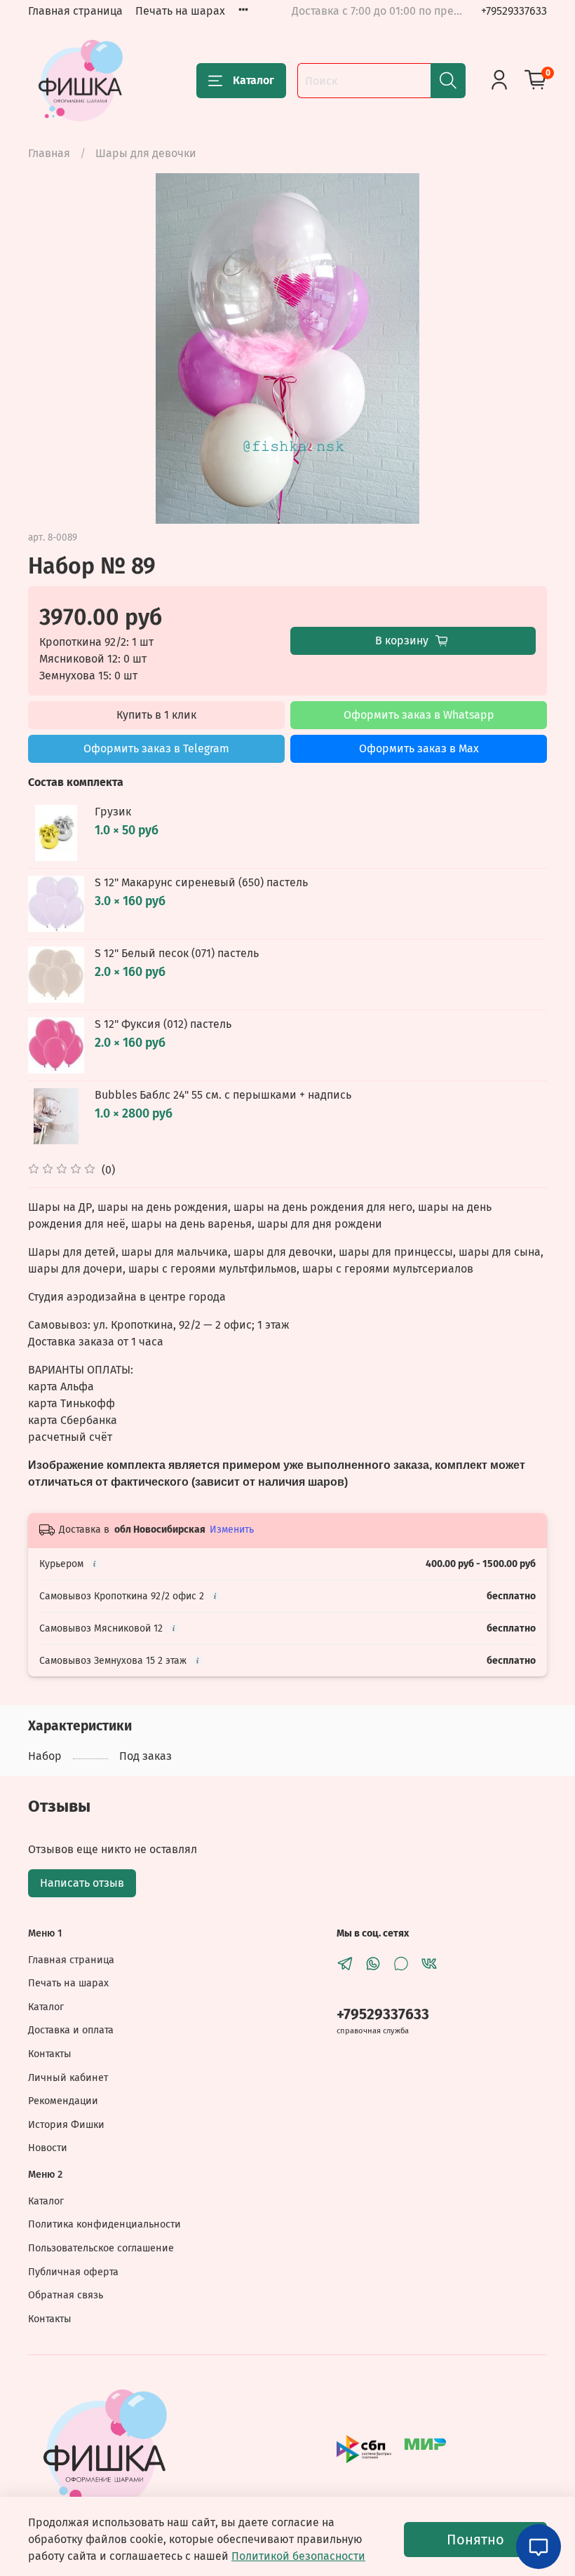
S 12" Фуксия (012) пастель (163, 1024)
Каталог (253, 80)
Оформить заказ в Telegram (156, 748)
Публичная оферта (73, 2272)
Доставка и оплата (71, 2030)
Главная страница (75, 11)
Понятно (475, 2540)
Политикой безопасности (298, 2556)
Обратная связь (66, 2295)
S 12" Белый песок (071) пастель (177, 953)
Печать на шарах (180, 11)
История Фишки (66, 2125)
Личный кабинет (68, 2078)
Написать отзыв (82, 1883)
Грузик (113, 812)
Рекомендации (63, 2101)
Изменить (232, 1530)
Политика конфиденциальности (104, 2224)
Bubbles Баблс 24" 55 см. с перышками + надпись (223, 1095)
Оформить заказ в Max (419, 748)
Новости (48, 2148)
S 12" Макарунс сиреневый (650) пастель (201, 882)
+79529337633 (514, 11)
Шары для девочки (146, 153)
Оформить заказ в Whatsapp (419, 715)
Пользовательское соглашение (101, 2248)
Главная (49, 153)
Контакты (50, 2054)
